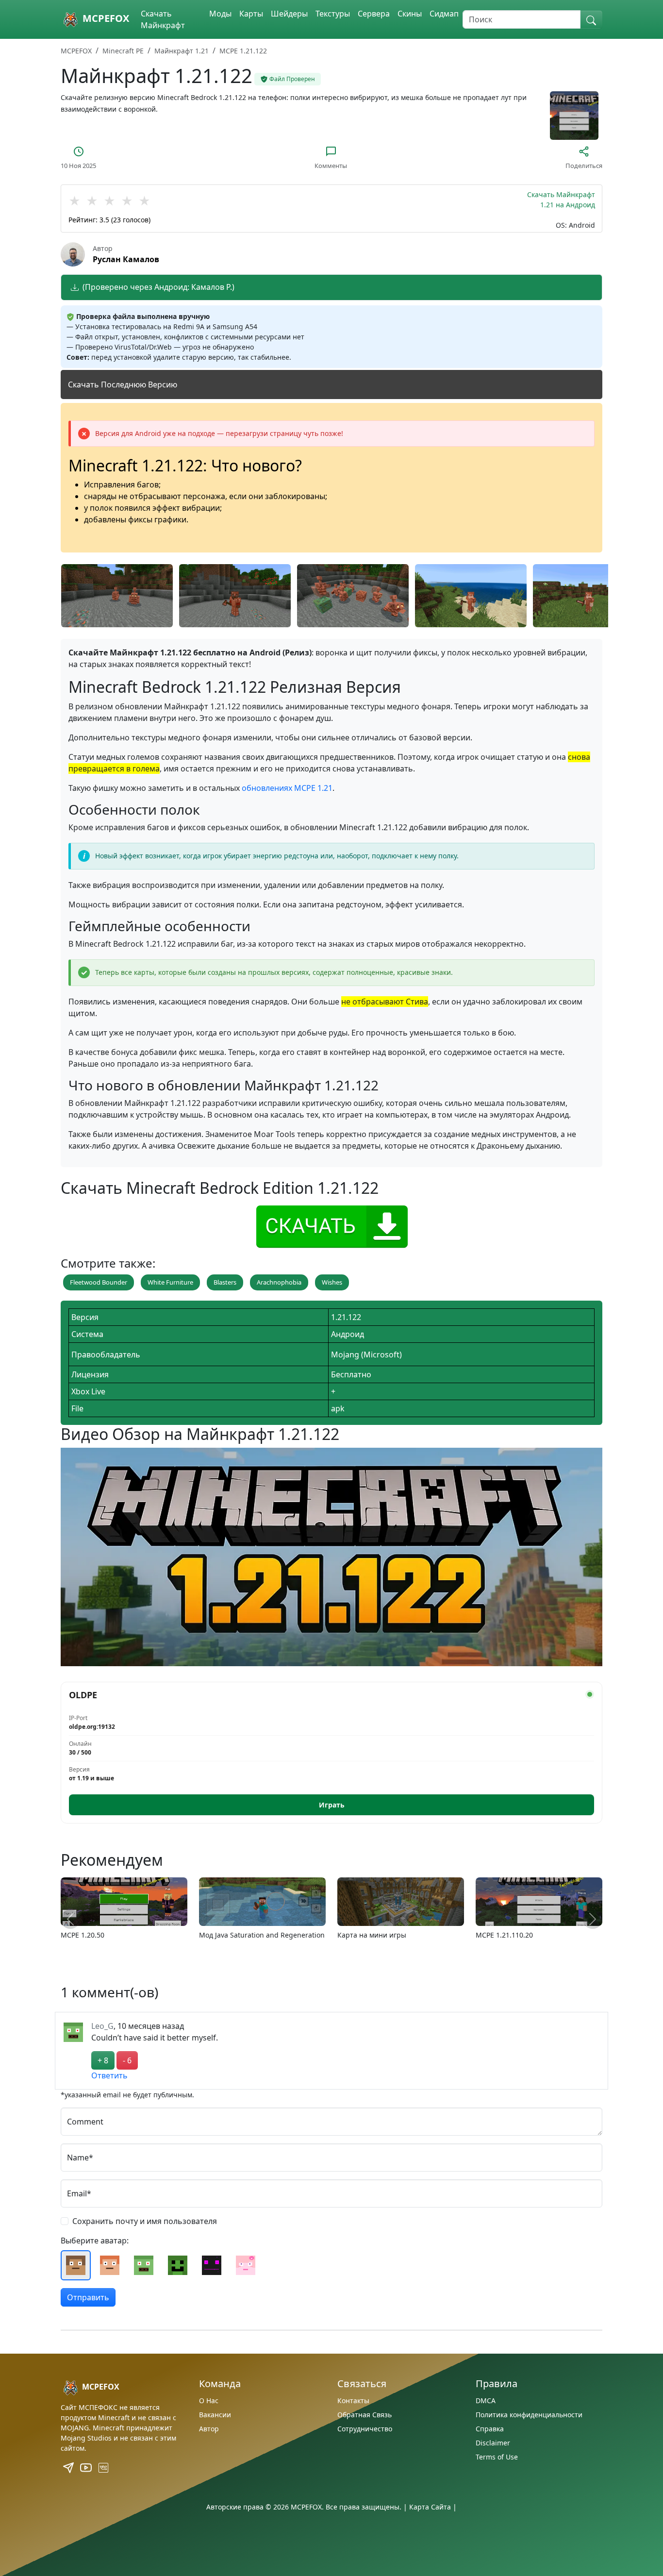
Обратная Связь (365, 2415)
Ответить (109, 2075)
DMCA (486, 2400)
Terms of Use (497, 2457)
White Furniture (170, 1282)
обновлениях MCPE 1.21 (287, 788)
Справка (490, 2429)
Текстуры (333, 14)
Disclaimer (493, 2443)
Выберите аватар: (95, 2241)
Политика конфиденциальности (529, 2415)
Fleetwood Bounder (99, 1282)
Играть (332, 1805)
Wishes (332, 1282)
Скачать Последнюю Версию (123, 385)
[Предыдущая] (70, 1919)
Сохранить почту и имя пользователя (145, 2221)
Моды (220, 14)
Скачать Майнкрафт (163, 19)
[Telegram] (69, 2467)
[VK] (103, 2467)
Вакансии (215, 2415)
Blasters (225, 1282)
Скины (410, 14)
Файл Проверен (292, 79)
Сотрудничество (365, 2429)
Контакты (353, 2400)
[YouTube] (87, 2467)
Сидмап (444, 14)
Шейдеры (289, 14)
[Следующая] (593, 1919)
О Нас (209, 2400)
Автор (209, 2429)
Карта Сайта (430, 2507)
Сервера (374, 14)
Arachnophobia (279, 1282)
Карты (251, 14)
